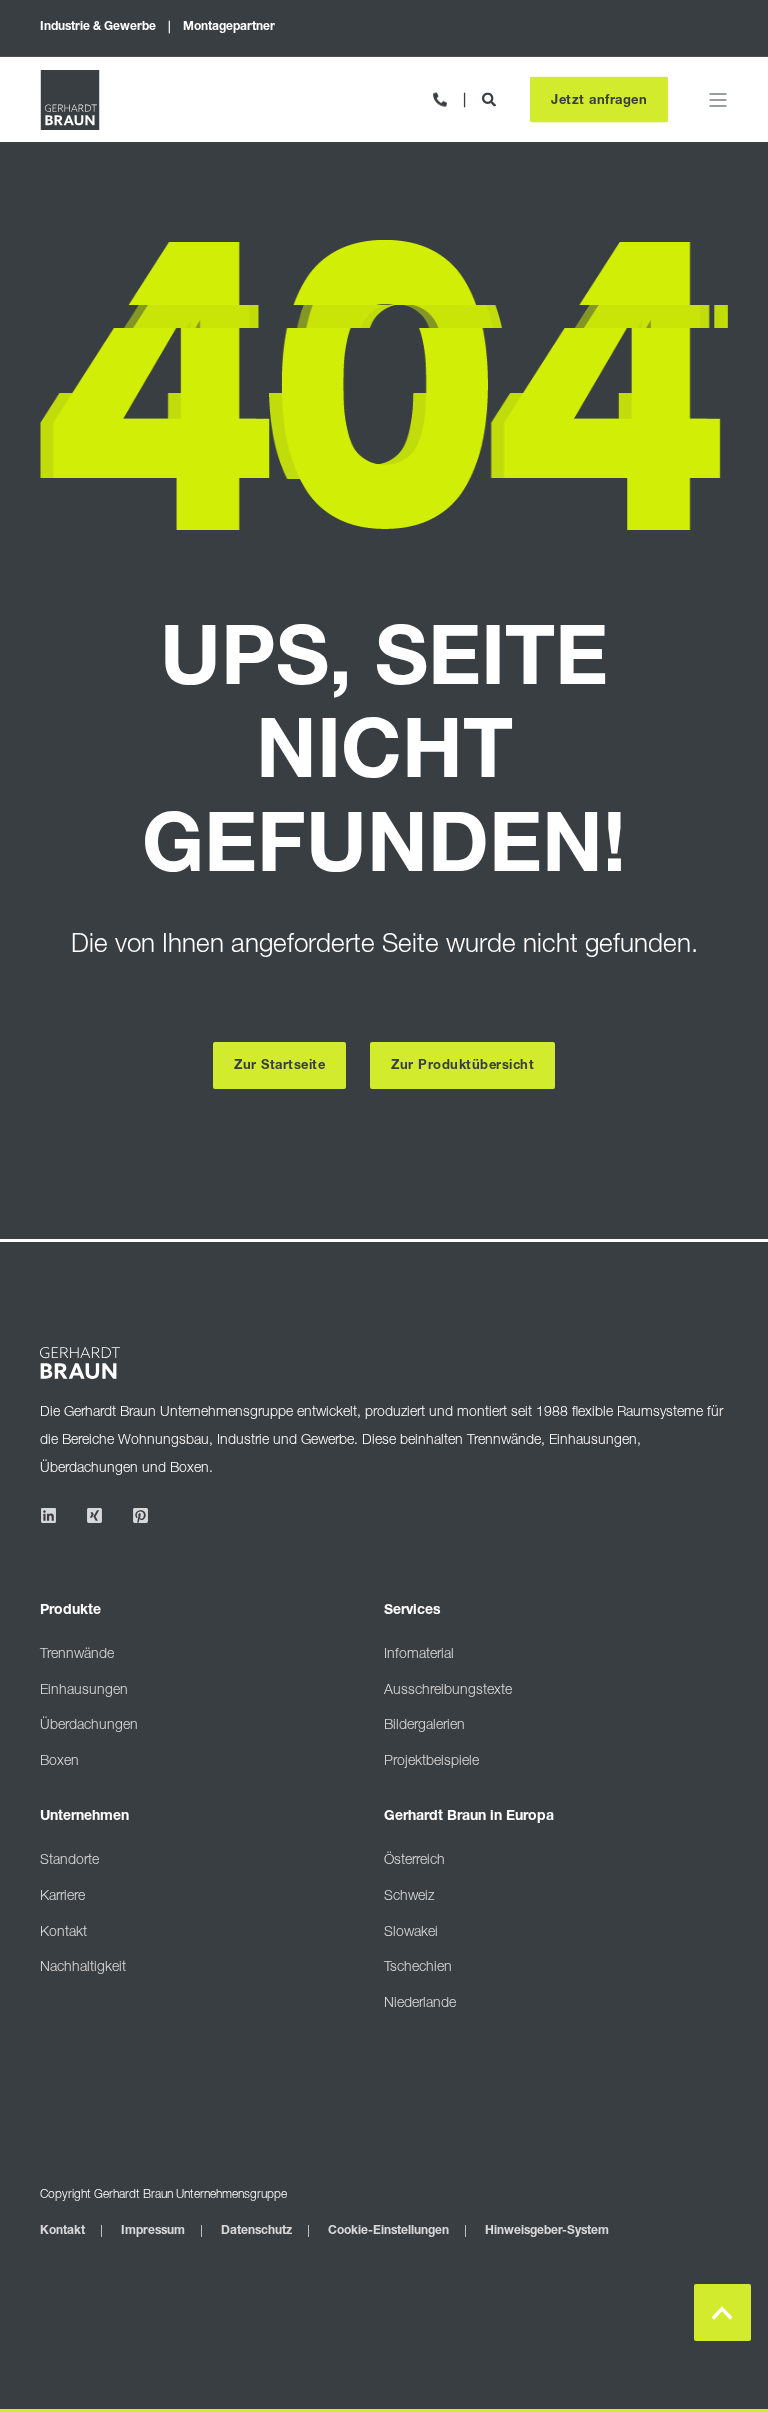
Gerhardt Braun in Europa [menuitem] (469, 1817)
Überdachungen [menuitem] (89, 1726)
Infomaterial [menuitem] (419, 1655)
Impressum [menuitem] (153, 2231)
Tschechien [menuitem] (418, 1968)
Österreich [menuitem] (414, 1861)
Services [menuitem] (412, 1611)
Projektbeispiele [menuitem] (431, 1762)
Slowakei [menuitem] (411, 1933)
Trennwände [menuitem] (77, 1655)
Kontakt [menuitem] (63, 1933)
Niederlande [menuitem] (420, 2004)
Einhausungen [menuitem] (84, 1691)
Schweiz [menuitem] (409, 1897)
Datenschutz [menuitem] (256, 2231)
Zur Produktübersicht (462, 1066)
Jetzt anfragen (599, 100)
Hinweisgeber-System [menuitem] (547, 2231)
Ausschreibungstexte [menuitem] (448, 1691)
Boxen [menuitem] (59, 1762)
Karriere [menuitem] (62, 1897)
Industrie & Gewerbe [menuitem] (98, 27)
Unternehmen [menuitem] (84, 1817)
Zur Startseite (279, 1066)
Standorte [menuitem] (69, 1861)
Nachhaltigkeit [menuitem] (83, 1968)
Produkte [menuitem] (70, 1611)
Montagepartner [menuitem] (229, 27)
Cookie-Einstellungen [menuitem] (388, 2231)
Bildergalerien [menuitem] (424, 1726)
